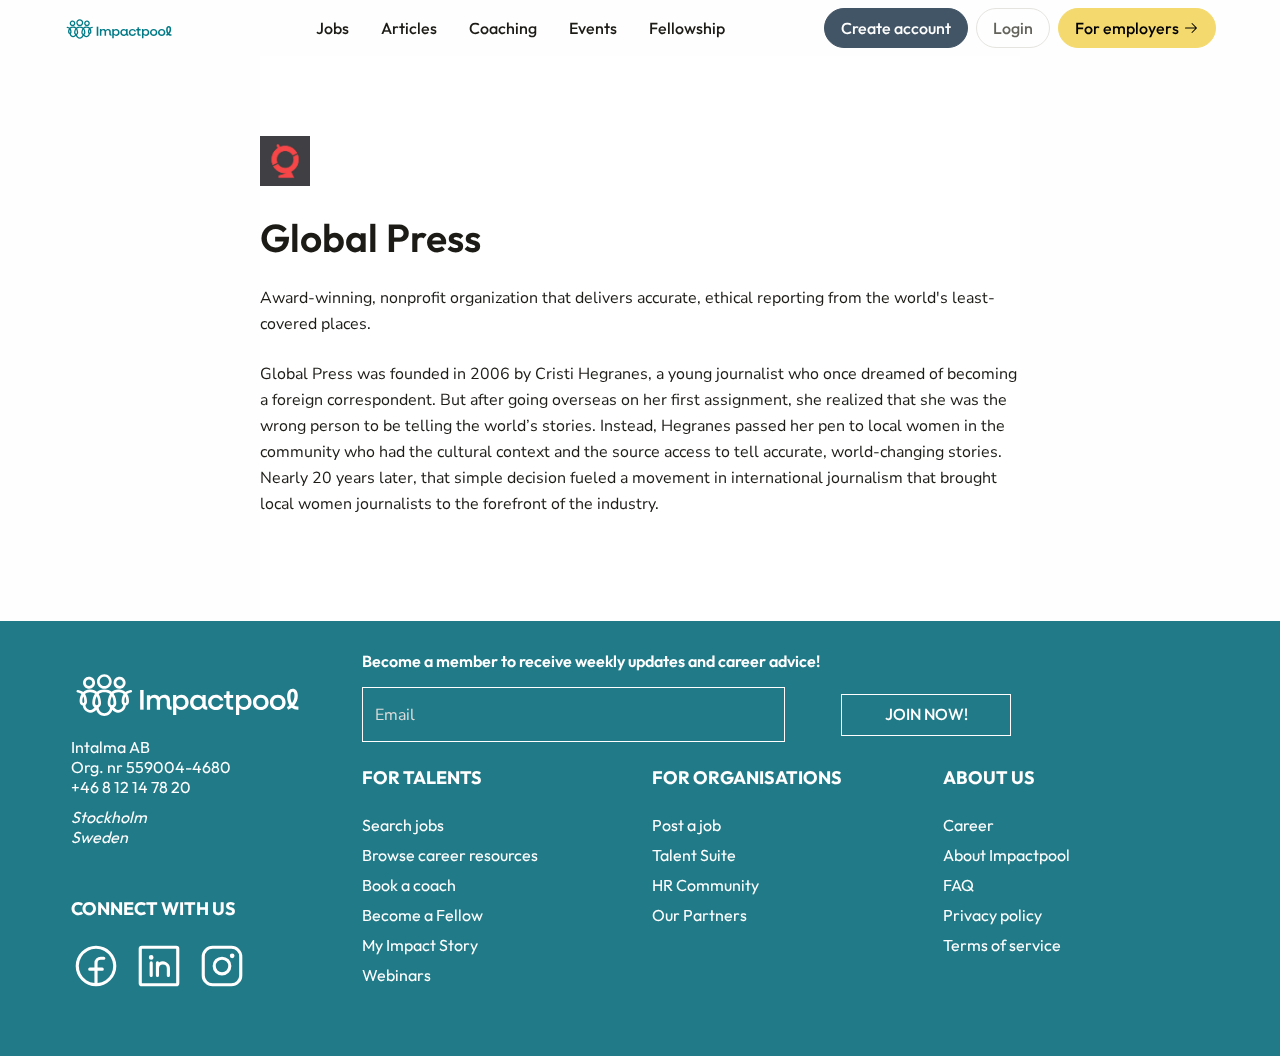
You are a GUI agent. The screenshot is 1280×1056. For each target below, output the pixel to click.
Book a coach (409, 885)
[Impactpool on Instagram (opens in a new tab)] (222, 990)
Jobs (332, 28)
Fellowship (687, 28)
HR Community (705, 885)
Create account (896, 28)
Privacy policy (992, 915)
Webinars (396, 975)
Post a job (686, 825)
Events (593, 28)
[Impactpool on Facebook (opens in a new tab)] (96, 990)
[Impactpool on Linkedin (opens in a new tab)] (159, 990)
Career (968, 825)
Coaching (503, 28)
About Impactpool (1006, 855)
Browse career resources (450, 855)
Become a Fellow (422, 915)
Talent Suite (694, 855)
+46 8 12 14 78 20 (131, 787)
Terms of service (1002, 945)
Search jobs (403, 825)
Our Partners (699, 915)
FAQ (958, 885)
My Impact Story (420, 945)
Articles (409, 28)
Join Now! (926, 714)
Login (1013, 28)
